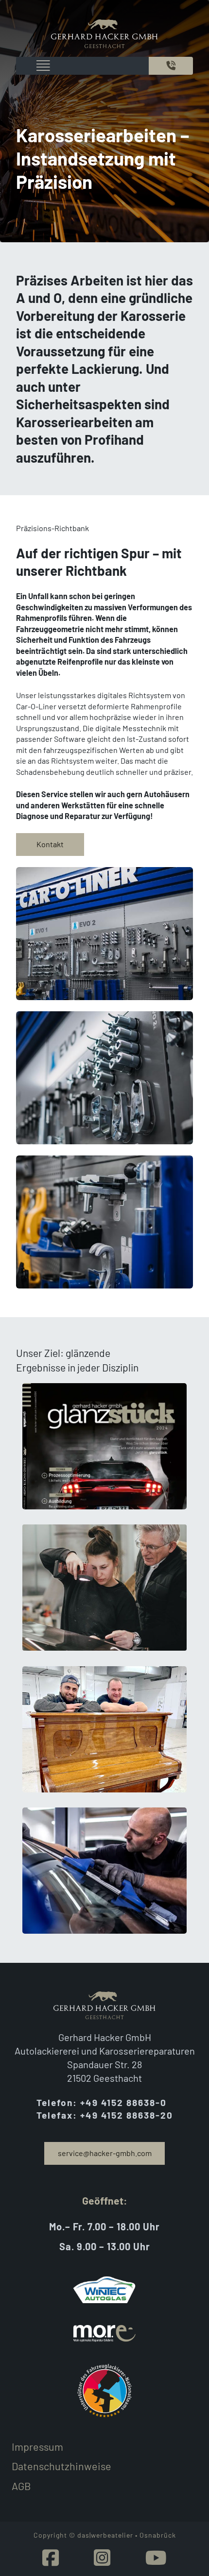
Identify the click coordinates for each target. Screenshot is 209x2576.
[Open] (41, 66)
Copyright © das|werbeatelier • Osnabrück (105, 2535)
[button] (104, 1446)
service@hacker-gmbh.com (105, 2153)
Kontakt (50, 844)
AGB (21, 2486)
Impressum (37, 2446)
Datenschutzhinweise (61, 2466)
